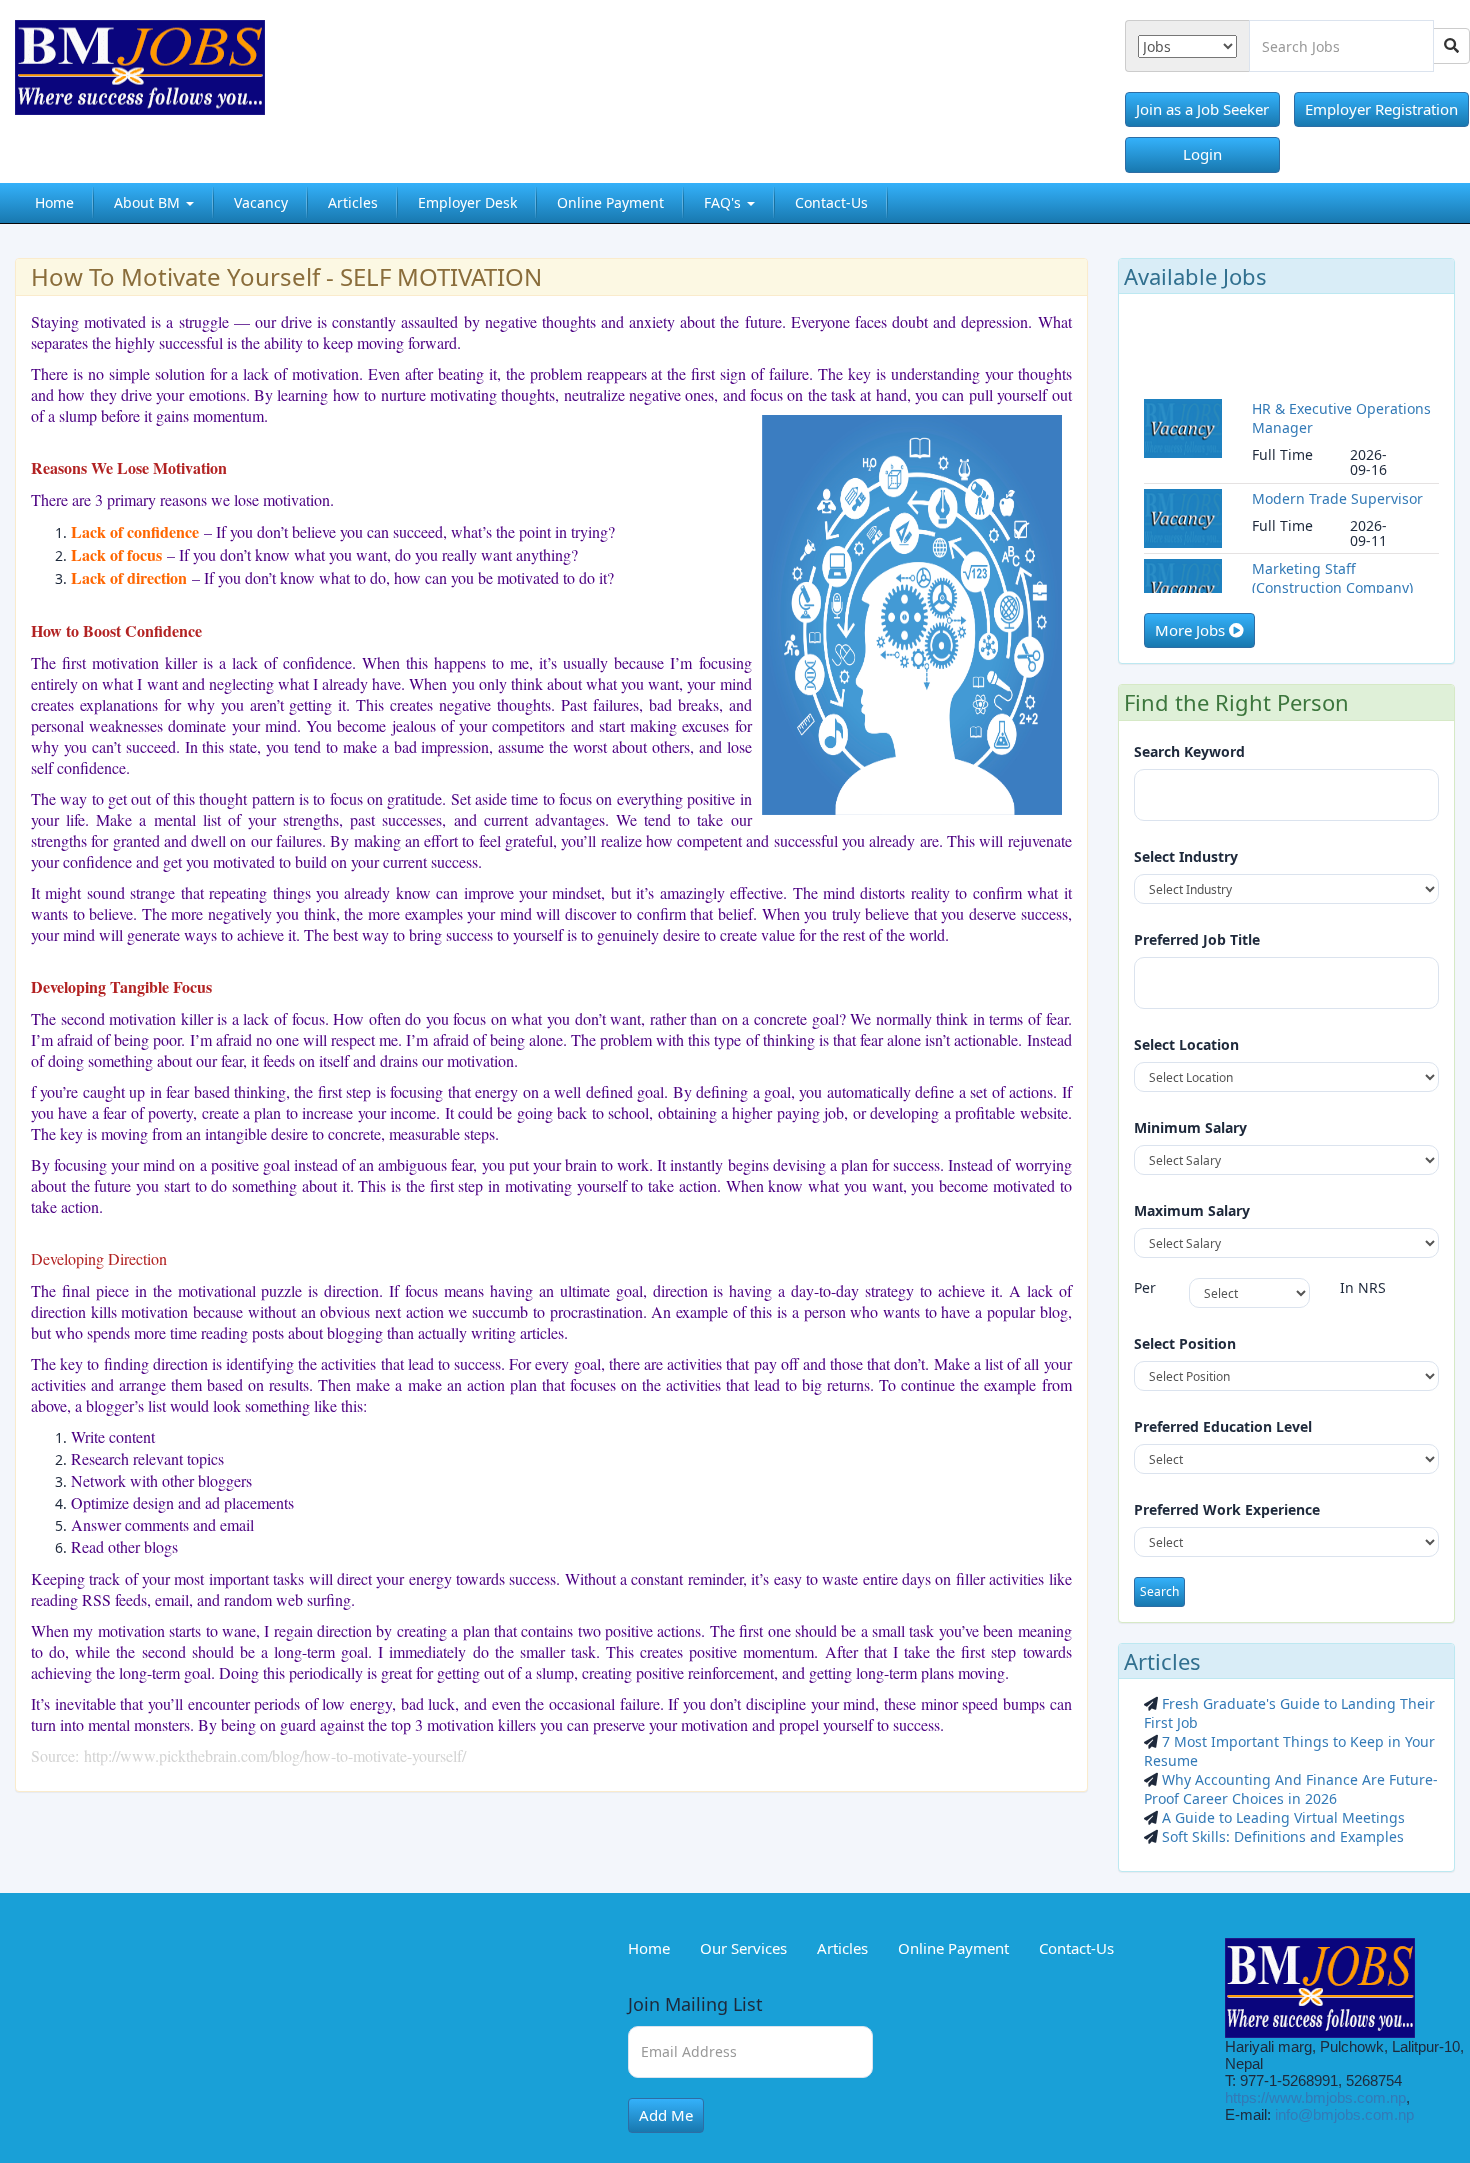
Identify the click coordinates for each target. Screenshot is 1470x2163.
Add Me (666, 2115)
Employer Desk (467, 202)
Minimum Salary (1190, 1127)
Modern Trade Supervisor (1337, 473)
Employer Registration (1381, 109)
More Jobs (1192, 630)
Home (54, 202)
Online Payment (610, 202)
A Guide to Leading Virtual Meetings (1281, 1817)
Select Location (1186, 1044)
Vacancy (261, 202)
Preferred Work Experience (1227, 1509)
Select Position (1185, 1343)
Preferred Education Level (1223, 1426)
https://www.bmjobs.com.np (1315, 2097)
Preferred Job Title (1197, 939)
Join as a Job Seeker (1202, 109)
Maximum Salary (1192, 1210)
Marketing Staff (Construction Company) (1332, 554)
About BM (149, 202)
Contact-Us (831, 202)
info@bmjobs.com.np (1344, 2114)
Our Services (743, 1948)
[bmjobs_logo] (172, 75)
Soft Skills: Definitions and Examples (1281, 1836)
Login (1202, 154)
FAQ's (724, 202)
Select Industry (1186, 856)
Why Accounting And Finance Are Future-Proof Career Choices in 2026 (1291, 1789)
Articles (353, 202)
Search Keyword (1189, 751)
